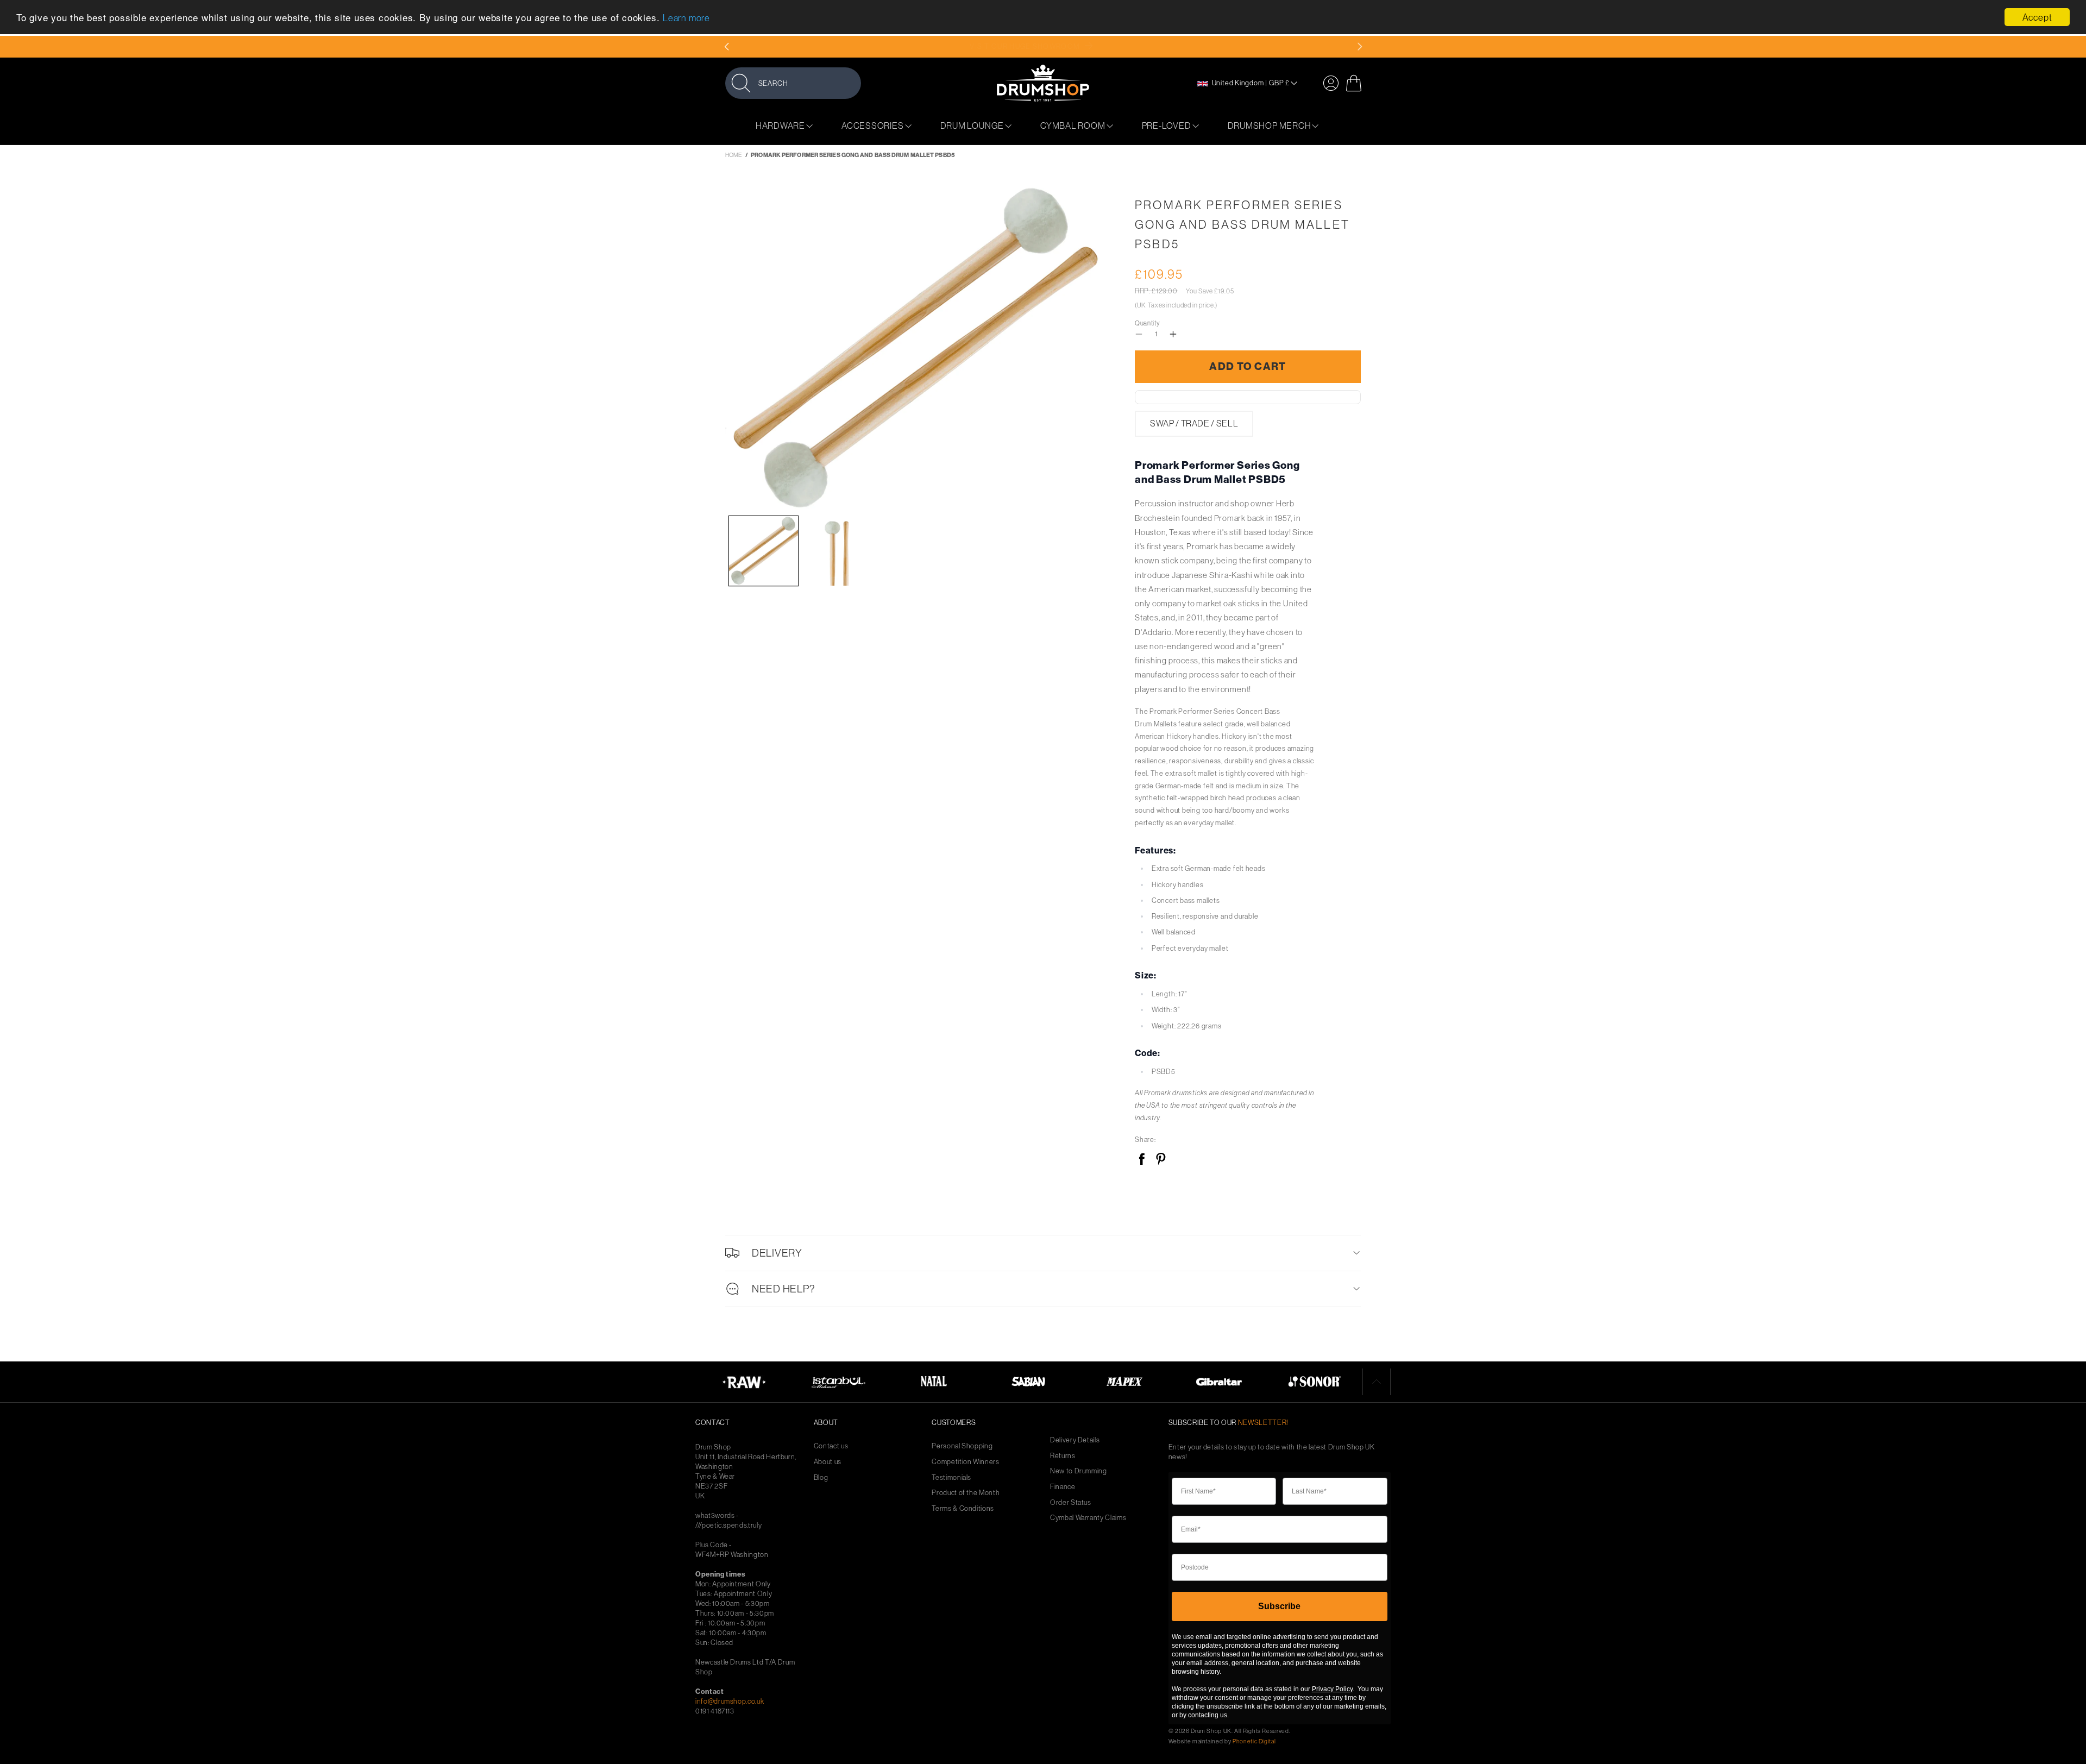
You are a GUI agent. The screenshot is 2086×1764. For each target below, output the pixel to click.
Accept (2037, 17)
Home (734, 155)
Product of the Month (966, 1493)
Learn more (686, 18)
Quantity (1147, 323)
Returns (1063, 1456)
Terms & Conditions (963, 1508)
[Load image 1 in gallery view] (764, 551)
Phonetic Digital (1254, 1741)
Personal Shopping (962, 1446)
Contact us (831, 1446)
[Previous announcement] (727, 47)
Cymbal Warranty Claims (1088, 1518)
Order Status (1071, 1502)
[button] (793, 83)
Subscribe (1279, 1606)
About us (828, 1462)
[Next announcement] (1359, 47)
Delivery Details (1075, 1440)
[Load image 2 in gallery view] (840, 551)
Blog (821, 1477)
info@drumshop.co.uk (730, 1701)
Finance (1063, 1487)
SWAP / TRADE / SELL (1194, 423)
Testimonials (951, 1477)
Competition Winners (965, 1462)
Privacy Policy (1332, 1689)
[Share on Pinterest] (1161, 1160)
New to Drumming (1079, 1471)
